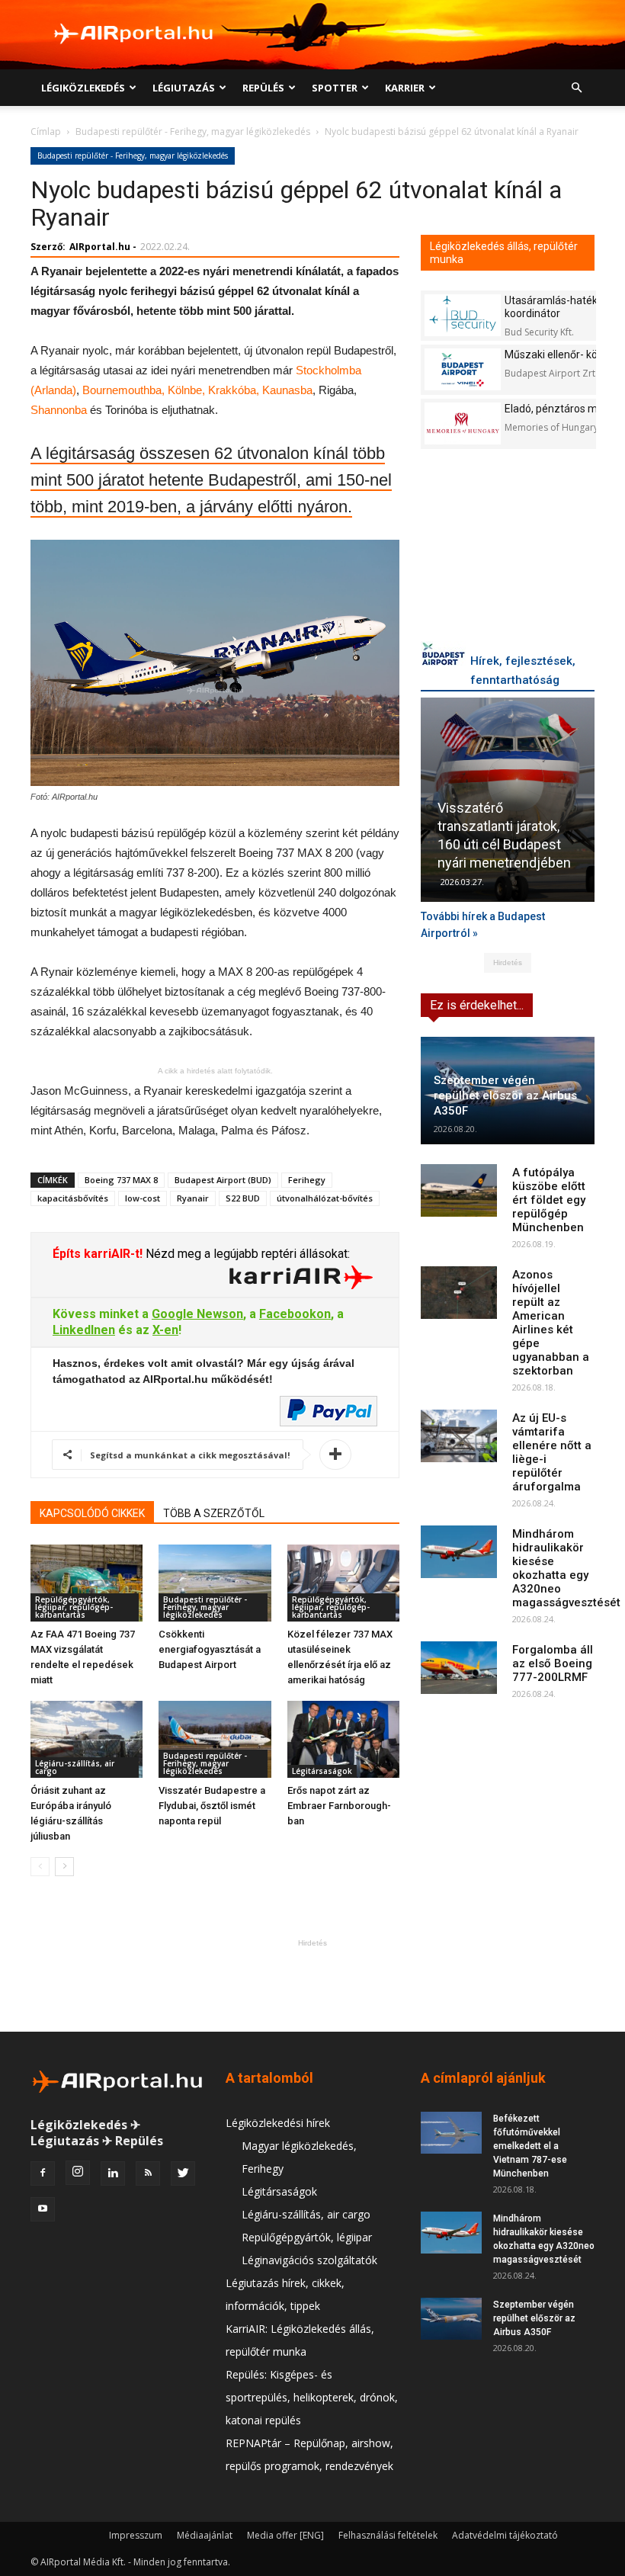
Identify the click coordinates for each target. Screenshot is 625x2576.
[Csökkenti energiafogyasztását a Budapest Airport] (215, 1583)
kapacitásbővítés (73, 1198)
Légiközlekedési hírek (278, 2123)
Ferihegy (307, 1180)
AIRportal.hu (100, 247)
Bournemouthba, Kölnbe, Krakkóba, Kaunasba (197, 390)
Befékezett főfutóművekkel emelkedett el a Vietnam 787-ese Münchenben (530, 2146)
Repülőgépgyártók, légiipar (307, 2237)
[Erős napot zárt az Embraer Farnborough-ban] (343, 1739)
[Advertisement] (312, 1985)
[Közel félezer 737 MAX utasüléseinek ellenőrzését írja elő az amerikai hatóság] (343, 1583)
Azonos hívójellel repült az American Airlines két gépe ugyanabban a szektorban (551, 1323)
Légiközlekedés (83, 88)
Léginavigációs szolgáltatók (309, 2260)
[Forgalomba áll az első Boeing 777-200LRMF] (459, 1668)
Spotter (335, 88)
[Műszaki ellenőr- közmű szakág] (463, 369)
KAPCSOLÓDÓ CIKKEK (92, 1513)
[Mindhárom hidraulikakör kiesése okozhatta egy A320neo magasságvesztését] (459, 1552)
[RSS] (148, 2173)
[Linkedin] (113, 2173)
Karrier (405, 88)
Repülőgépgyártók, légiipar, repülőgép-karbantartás (74, 1607)
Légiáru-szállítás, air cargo (75, 1767)
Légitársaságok (322, 1771)
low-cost (143, 1198)
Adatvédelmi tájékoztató (505, 2535)
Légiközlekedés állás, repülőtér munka (504, 253)
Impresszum (136, 2535)
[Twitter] (183, 2173)
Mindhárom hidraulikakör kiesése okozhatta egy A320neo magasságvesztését (566, 1568)
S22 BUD (243, 1198)
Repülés (263, 88)
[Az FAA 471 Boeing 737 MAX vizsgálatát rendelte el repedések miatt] (87, 1583)
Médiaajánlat (205, 2535)
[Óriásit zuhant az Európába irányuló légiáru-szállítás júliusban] (87, 1739)
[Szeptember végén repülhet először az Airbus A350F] (451, 2319)
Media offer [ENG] (285, 2535)
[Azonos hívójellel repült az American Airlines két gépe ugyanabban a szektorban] (459, 1293)
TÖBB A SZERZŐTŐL (214, 1513)
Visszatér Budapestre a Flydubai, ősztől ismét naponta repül (212, 1806)
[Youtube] (43, 2209)
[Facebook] (43, 2173)
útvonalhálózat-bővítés (325, 1198)
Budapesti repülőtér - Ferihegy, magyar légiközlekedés (193, 132)
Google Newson (197, 1314)
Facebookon (295, 1314)
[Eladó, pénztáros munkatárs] (463, 423)
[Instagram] (78, 2173)
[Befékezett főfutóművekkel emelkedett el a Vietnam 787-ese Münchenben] (451, 2133)
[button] (576, 88)
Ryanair (193, 1198)
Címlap (46, 132)
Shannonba (59, 410)
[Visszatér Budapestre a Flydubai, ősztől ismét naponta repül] (215, 1739)
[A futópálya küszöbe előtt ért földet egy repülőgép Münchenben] (459, 1190)
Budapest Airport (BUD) (223, 1180)
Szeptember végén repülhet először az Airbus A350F (505, 1096)
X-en (165, 1330)
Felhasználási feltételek (388, 2535)
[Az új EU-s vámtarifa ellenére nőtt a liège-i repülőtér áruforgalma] (459, 1436)
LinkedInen (84, 1330)
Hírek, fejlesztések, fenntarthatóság (523, 670)
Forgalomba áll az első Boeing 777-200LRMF (553, 1663)
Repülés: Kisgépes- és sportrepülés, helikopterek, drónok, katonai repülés (312, 2397)
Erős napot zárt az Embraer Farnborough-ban (339, 1806)
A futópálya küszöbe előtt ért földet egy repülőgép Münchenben (549, 1200)
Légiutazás (184, 88)
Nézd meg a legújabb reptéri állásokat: (246, 1254)
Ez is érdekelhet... (477, 1005)
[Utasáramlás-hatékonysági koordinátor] (463, 315)
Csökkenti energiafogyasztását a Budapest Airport (210, 1649)
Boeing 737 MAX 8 (121, 1180)
